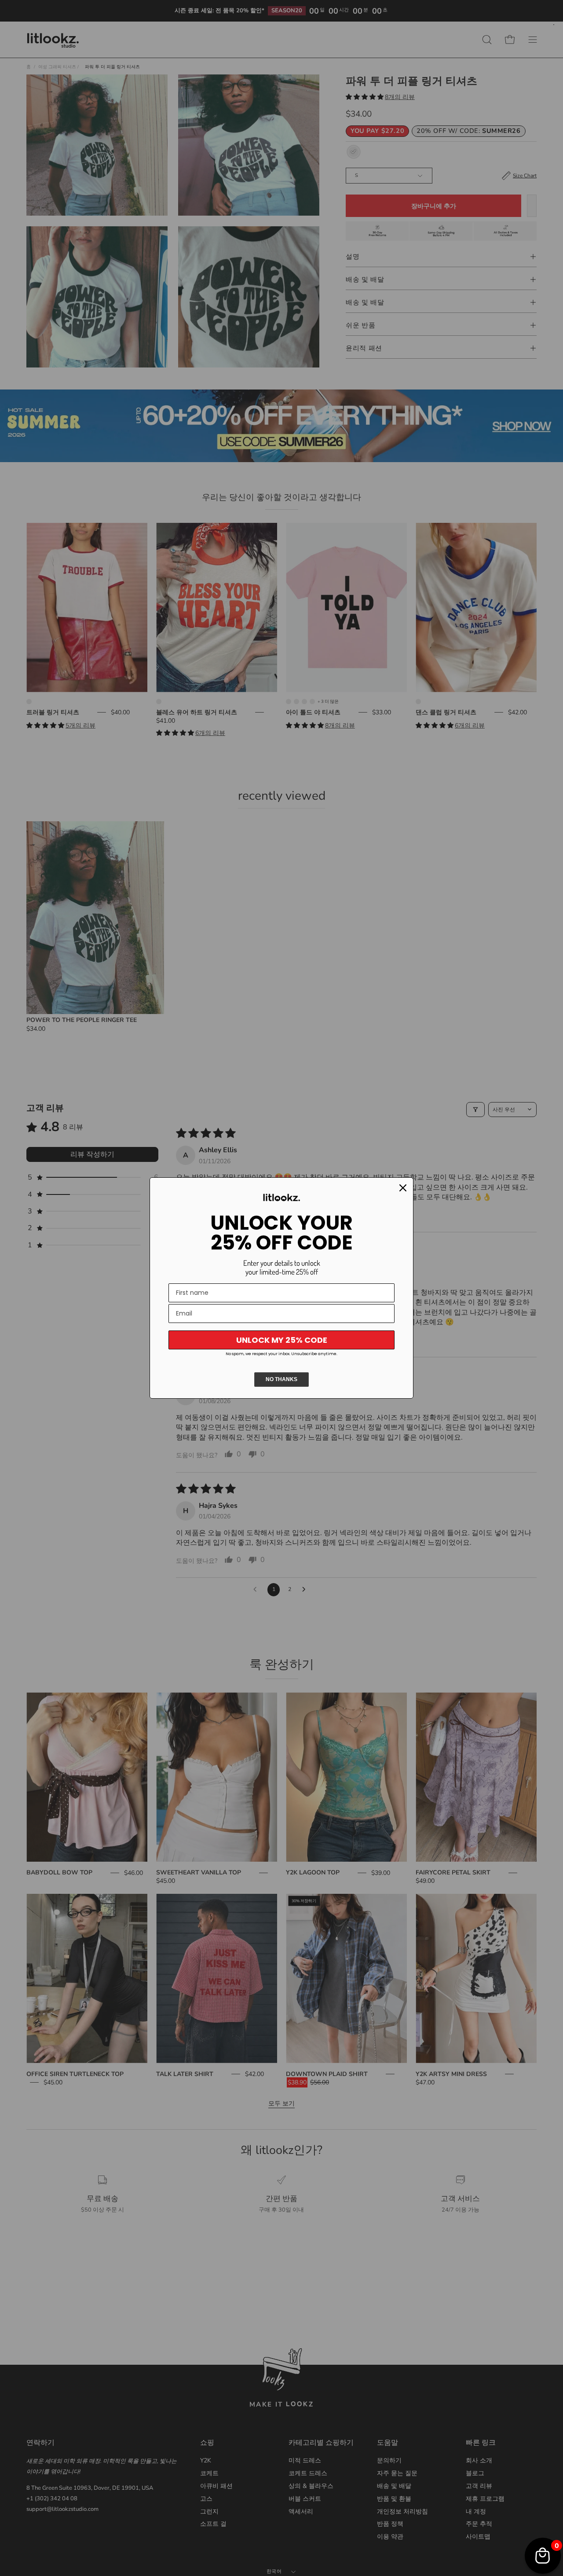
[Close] (403, 1188)
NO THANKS (281, 1379)
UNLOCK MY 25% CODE (282, 1340)
